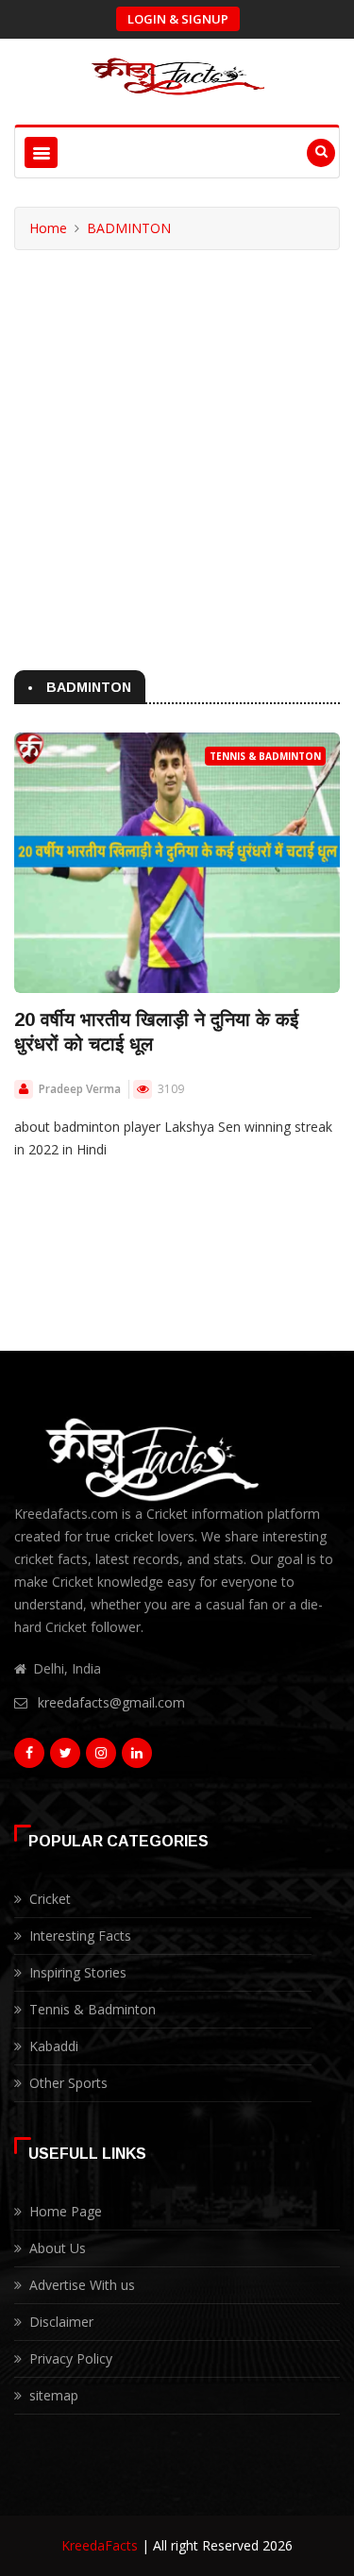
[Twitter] (65, 1758)
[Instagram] (101, 1758)
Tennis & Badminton (265, 756)
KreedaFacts (100, 2545)
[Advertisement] (177, 437)
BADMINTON (129, 228)
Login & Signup (178, 19)
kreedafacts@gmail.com (111, 1702)
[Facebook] (29, 1758)
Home (48, 228)
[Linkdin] (137, 1758)
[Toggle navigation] (41, 152)
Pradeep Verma (80, 1089)
